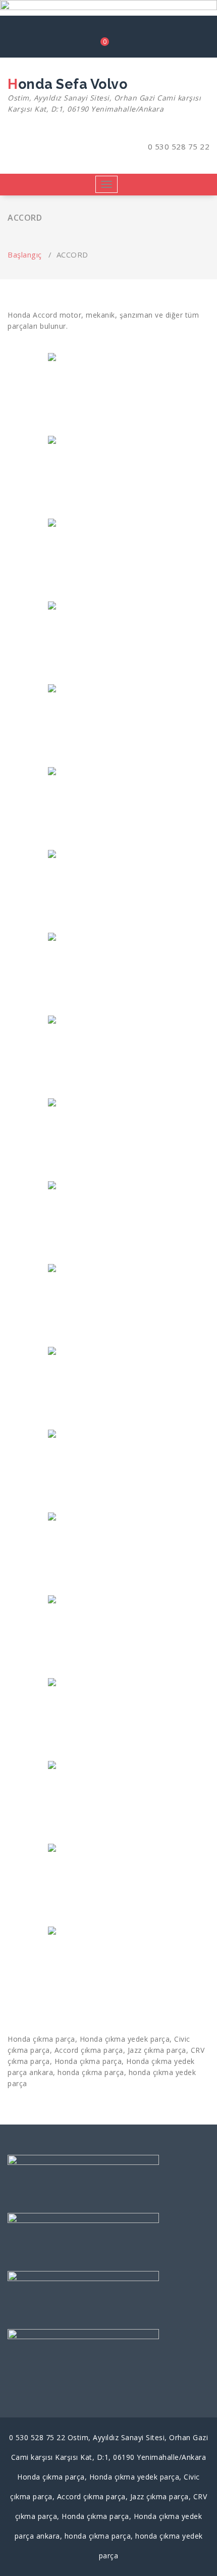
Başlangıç (25, 255)
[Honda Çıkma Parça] (108, 1719)
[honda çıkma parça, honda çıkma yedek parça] (108, 642)
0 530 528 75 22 (177, 146)
